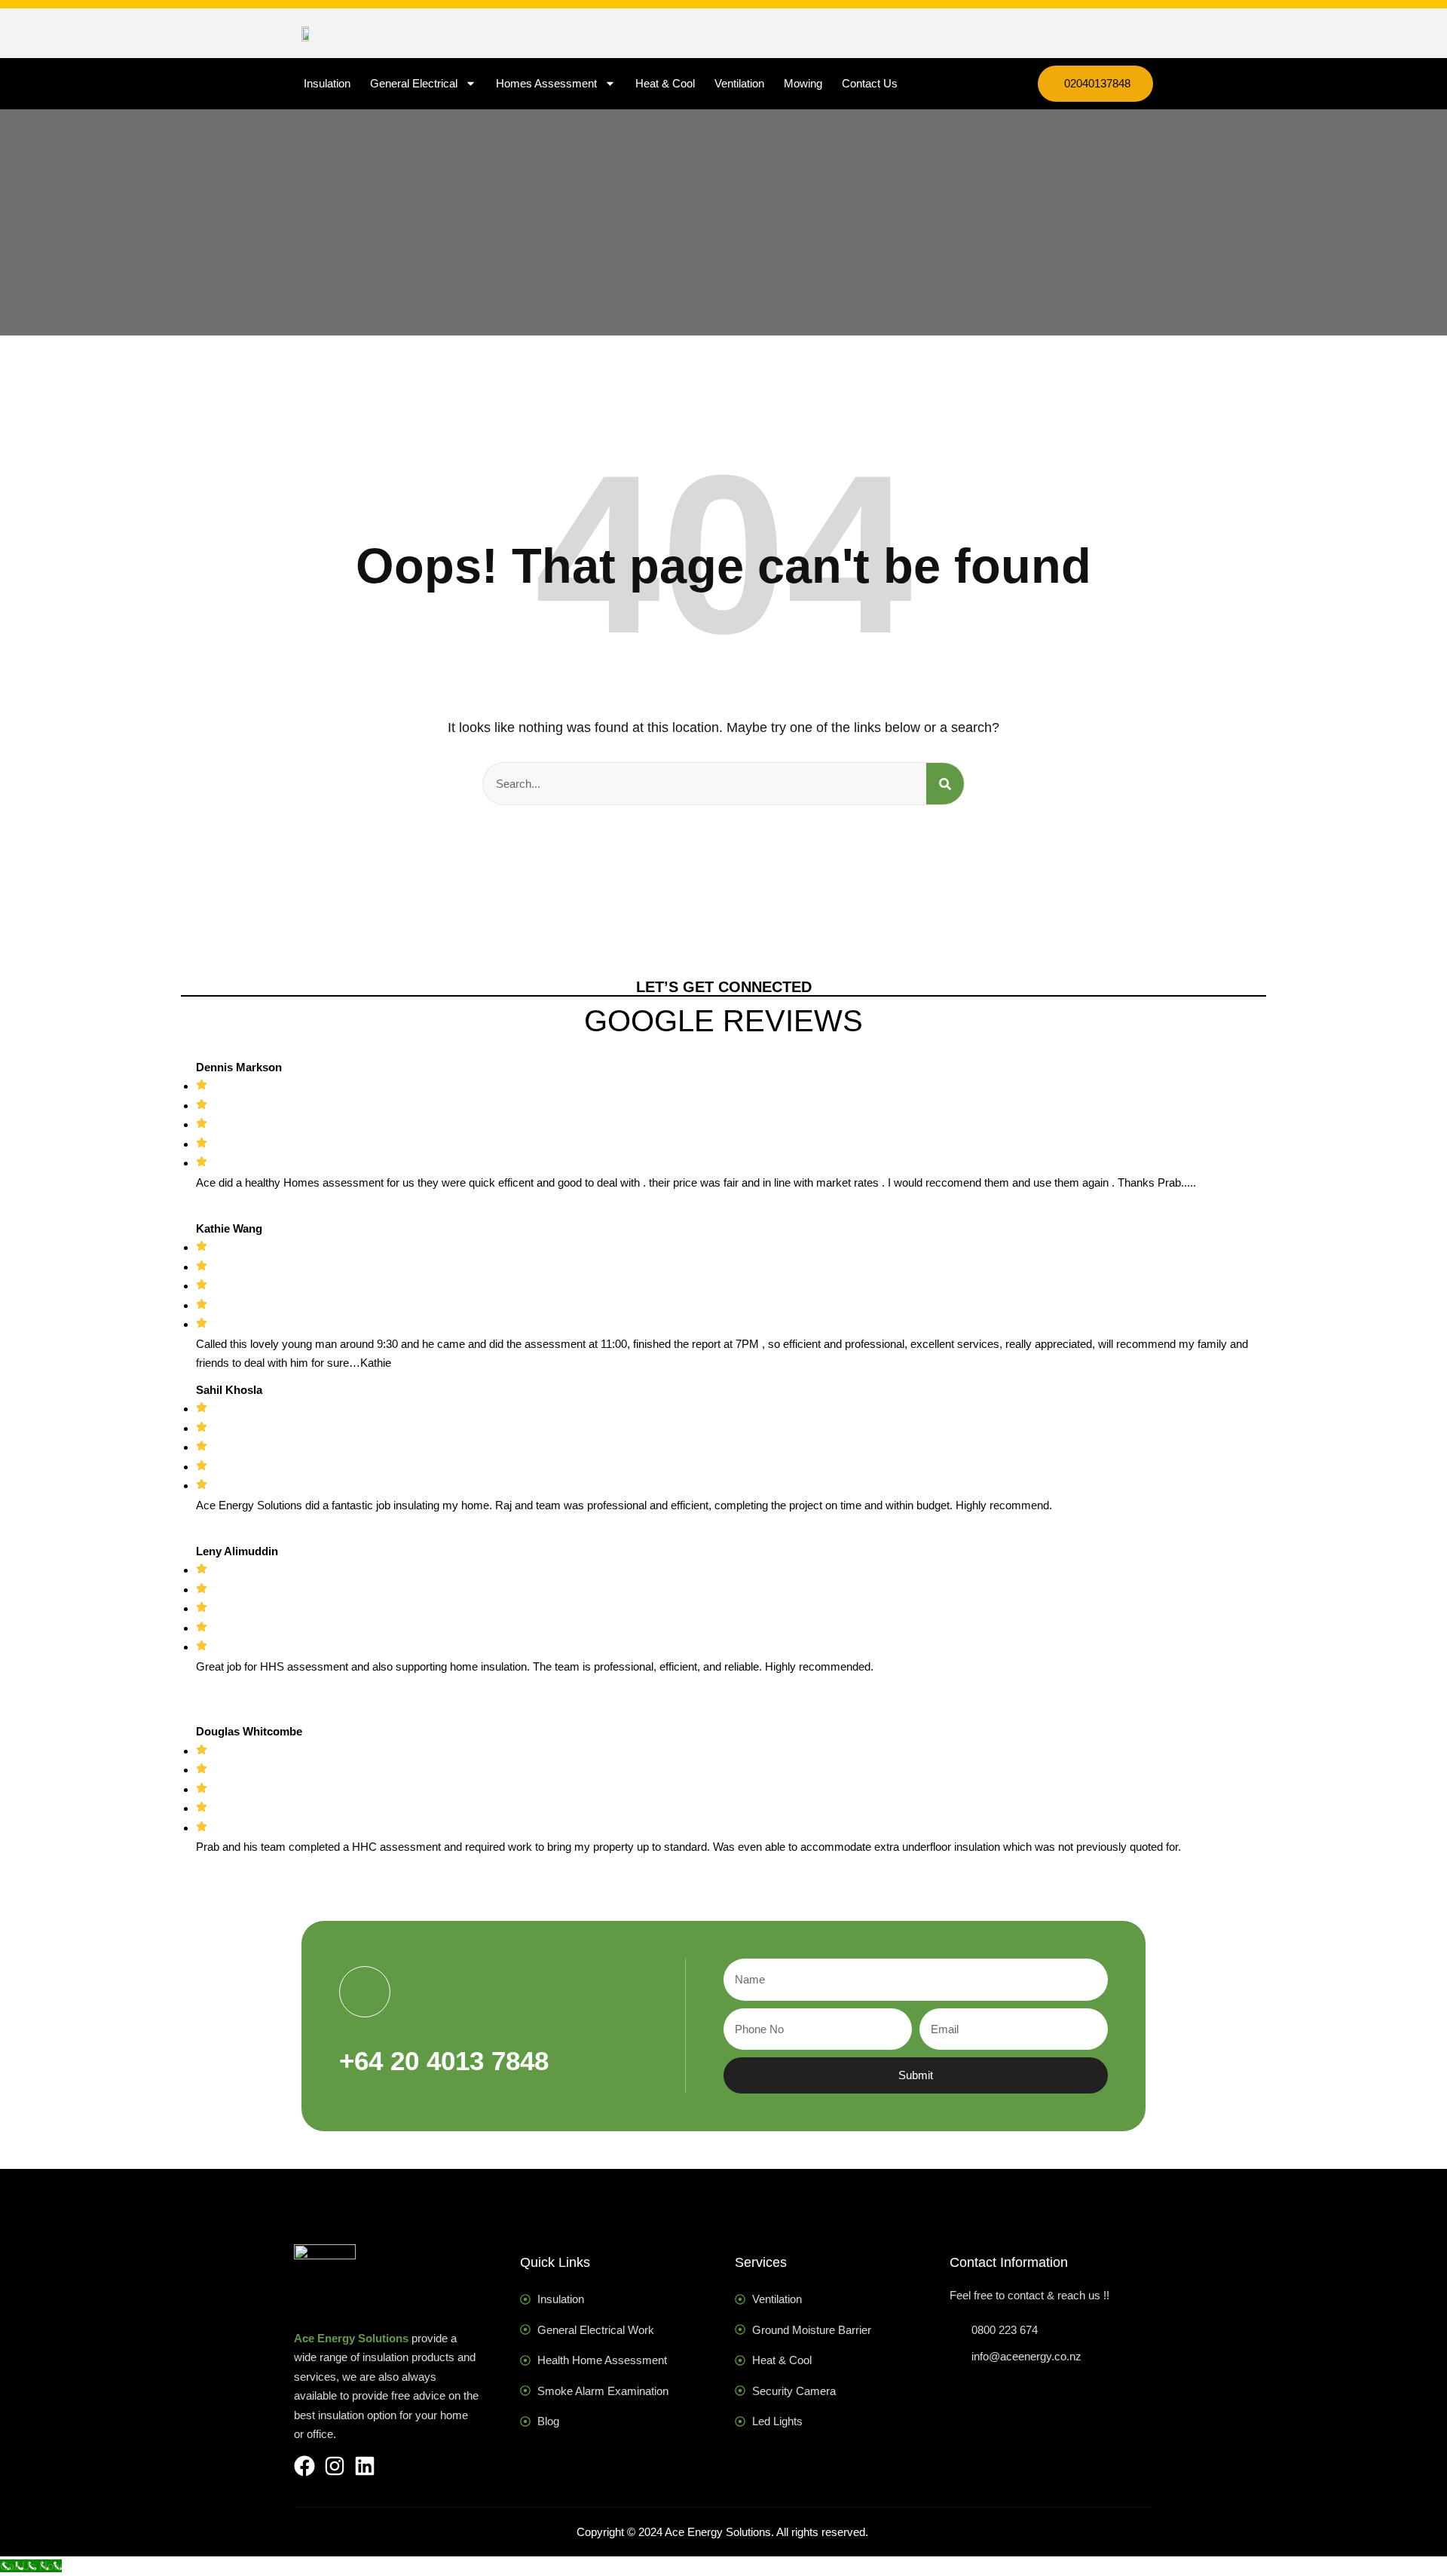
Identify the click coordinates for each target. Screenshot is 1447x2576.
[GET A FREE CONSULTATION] (365, 1992)
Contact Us (870, 83)
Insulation (327, 83)
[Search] (945, 784)
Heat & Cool (665, 83)
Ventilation (739, 83)
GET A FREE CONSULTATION (408, 2034)
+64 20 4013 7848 (444, 2061)
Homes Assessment (546, 83)
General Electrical (414, 83)
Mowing (803, 83)
